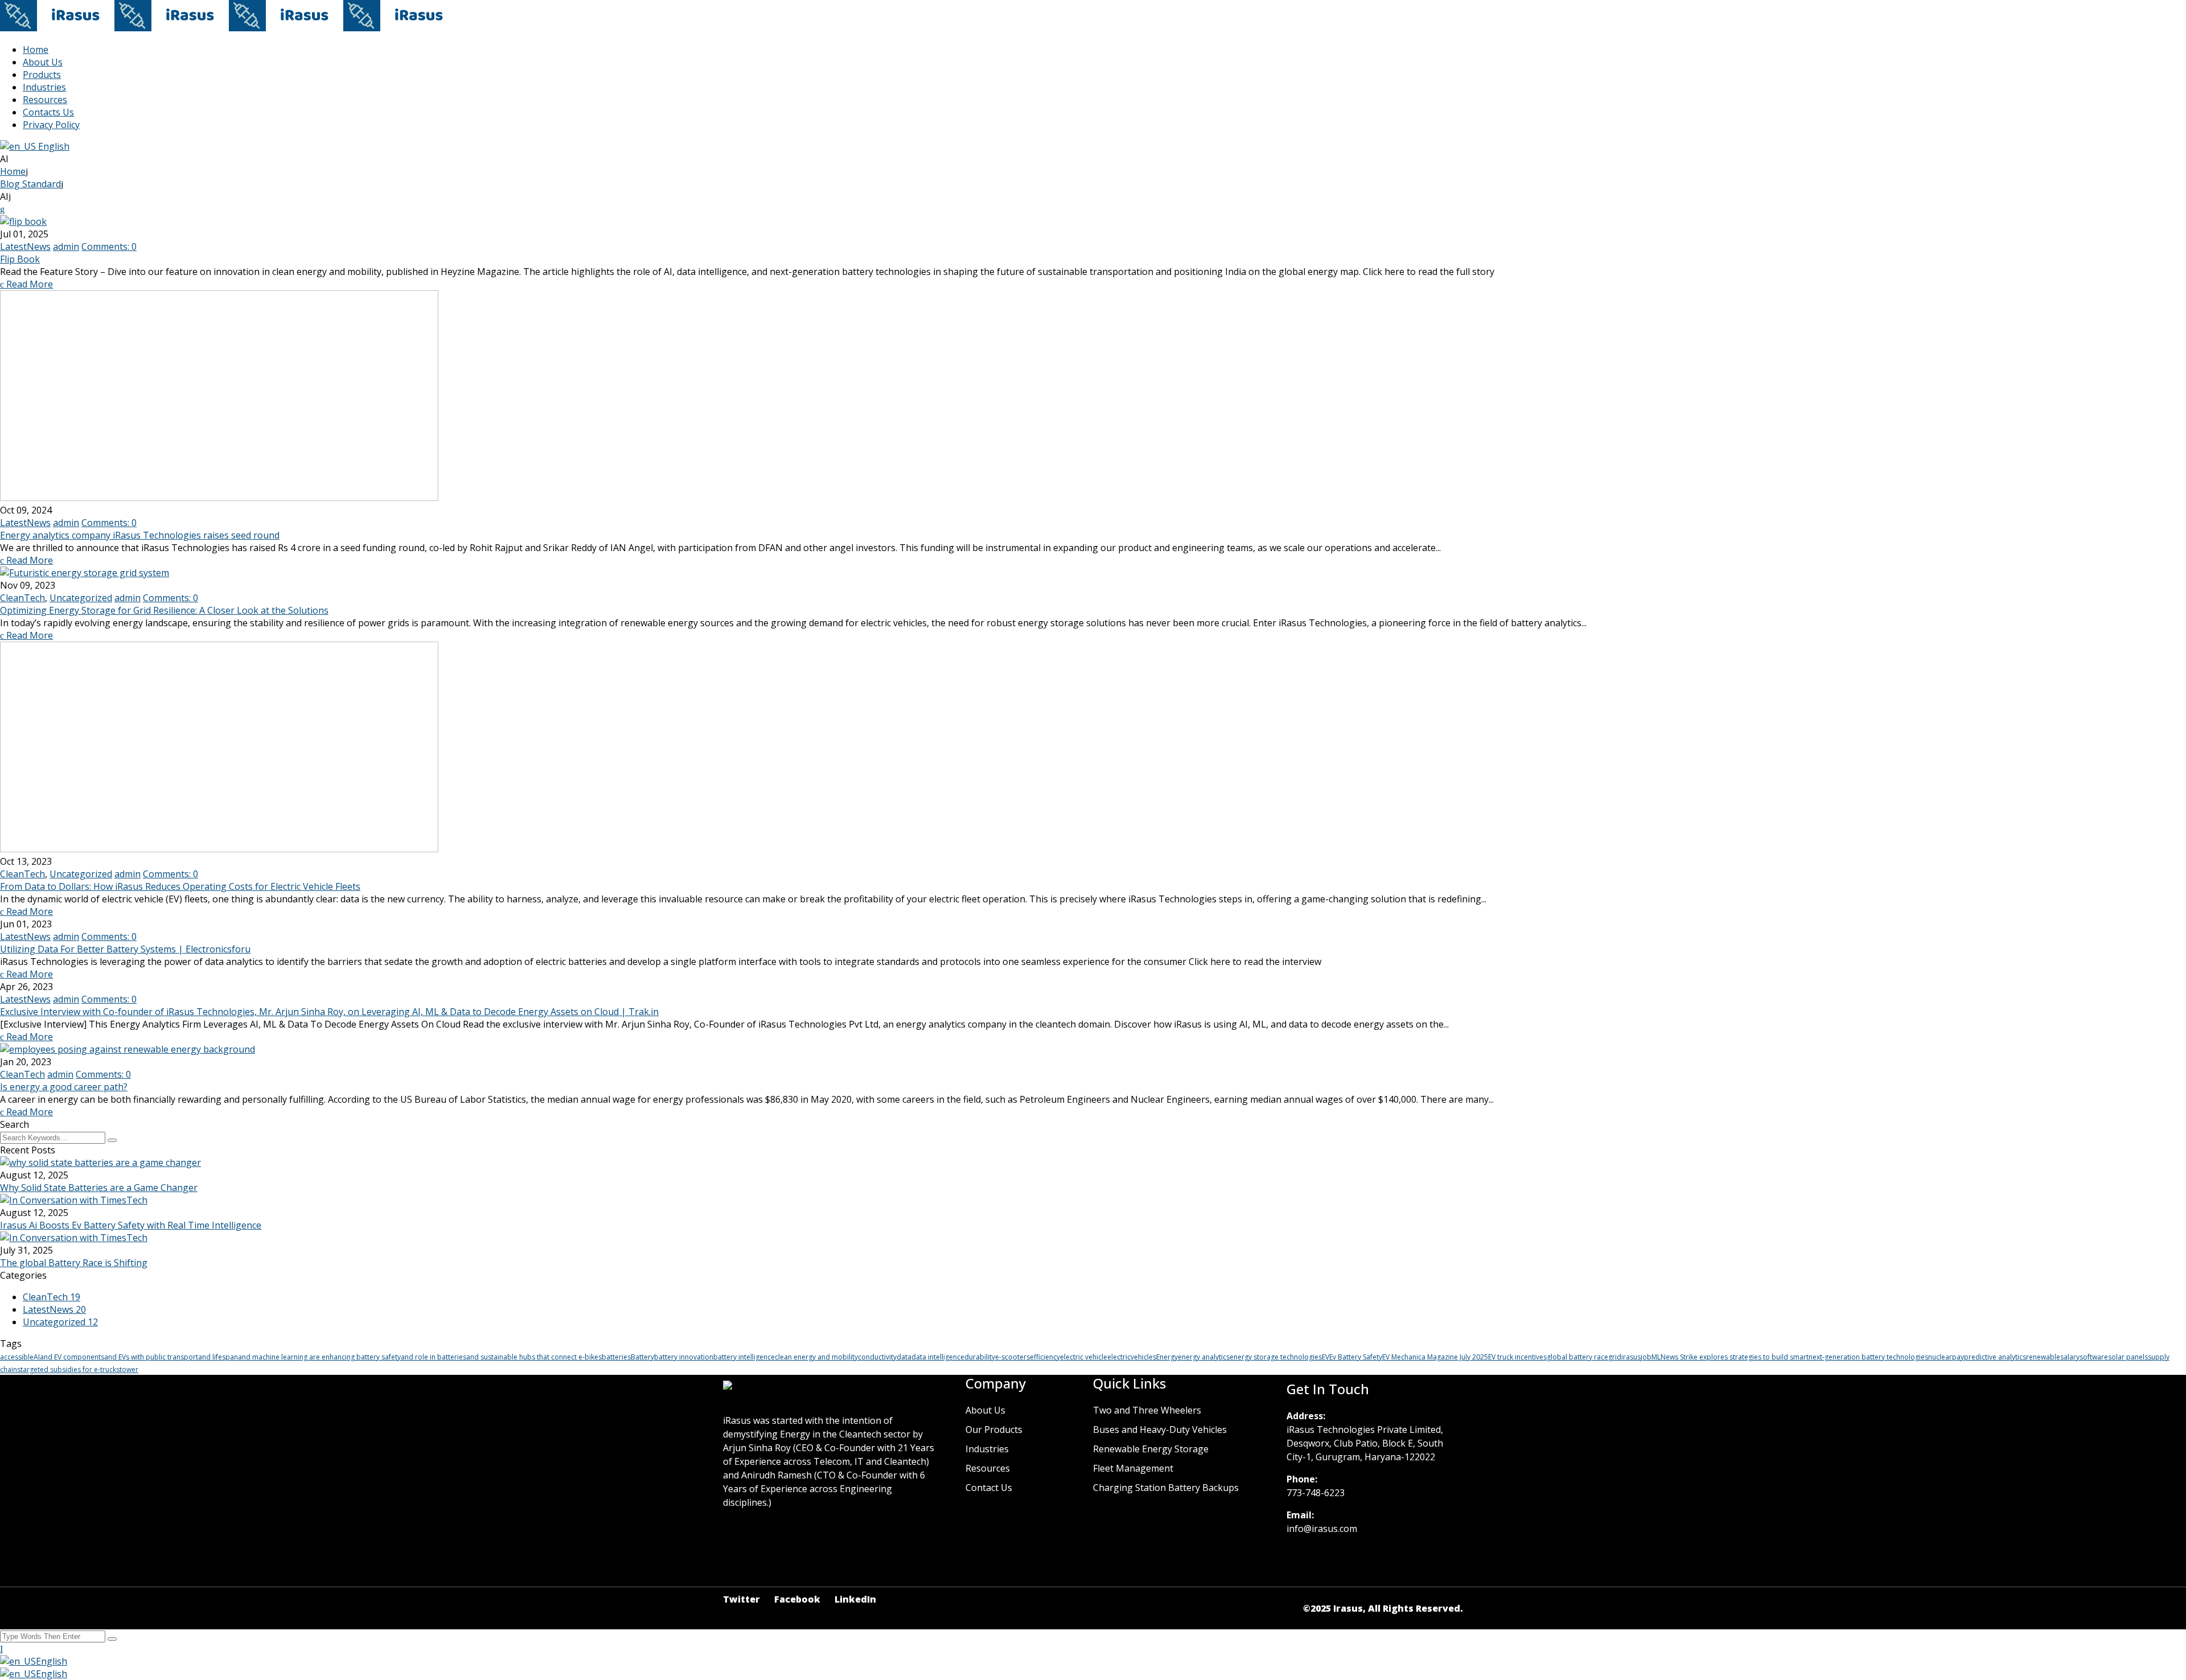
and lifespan (218, 1357)
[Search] (112, 1140)
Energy (1167, 1357)
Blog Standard (30, 184)
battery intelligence (744, 1357)
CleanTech (22, 598)
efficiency (1045, 1357)
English (53, 146)
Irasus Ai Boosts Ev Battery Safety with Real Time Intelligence (131, 1225)
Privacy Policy (51, 125)
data (904, 1357)
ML (1656, 1357)
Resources (45, 100)
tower (129, 1369)
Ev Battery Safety (1356, 1357)
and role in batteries (433, 1357)
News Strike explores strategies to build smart (1735, 1357)
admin (66, 247)
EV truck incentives (1517, 1357)
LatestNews (25, 247)
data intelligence (938, 1357)
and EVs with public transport (151, 1357)
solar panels (2128, 1357)
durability (980, 1357)
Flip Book (20, 259)
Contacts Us (48, 112)
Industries (44, 87)
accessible (17, 1357)
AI (37, 1357)
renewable (2043, 1357)
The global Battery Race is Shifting (74, 1263)
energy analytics (1204, 1357)
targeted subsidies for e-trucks (70, 1369)
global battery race (1577, 1357)
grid (1615, 1357)
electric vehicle (1084, 1357)
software (2094, 1357)
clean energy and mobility (816, 1357)
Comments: (109, 247)
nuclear (1940, 1357)
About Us (43, 62)
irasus (1631, 1357)
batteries (616, 1357)
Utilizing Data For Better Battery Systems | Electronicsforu (125, 949)
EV (1326, 1357)
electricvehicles (1132, 1357)
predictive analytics (1995, 1357)
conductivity (877, 1357)
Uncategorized (81, 598)
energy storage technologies (1276, 1357)
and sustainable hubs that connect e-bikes (534, 1357)
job (1646, 1357)
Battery (642, 1357)
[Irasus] (57, 28)
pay (1958, 1357)
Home (36, 50)
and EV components (72, 1357)
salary (2070, 1357)
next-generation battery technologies (1868, 1357)
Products (42, 75)
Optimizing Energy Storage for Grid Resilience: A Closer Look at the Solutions (164, 610)
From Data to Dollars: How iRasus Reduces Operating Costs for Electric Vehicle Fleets (180, 886)
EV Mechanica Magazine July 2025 (1435, 1357)
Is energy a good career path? (64, 1087)
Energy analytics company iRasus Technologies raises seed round (140, 535)
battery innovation (684, 1357)
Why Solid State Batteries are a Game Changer (99, 1188)
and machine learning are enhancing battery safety (319, 1357)
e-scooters (1012, 1357)
